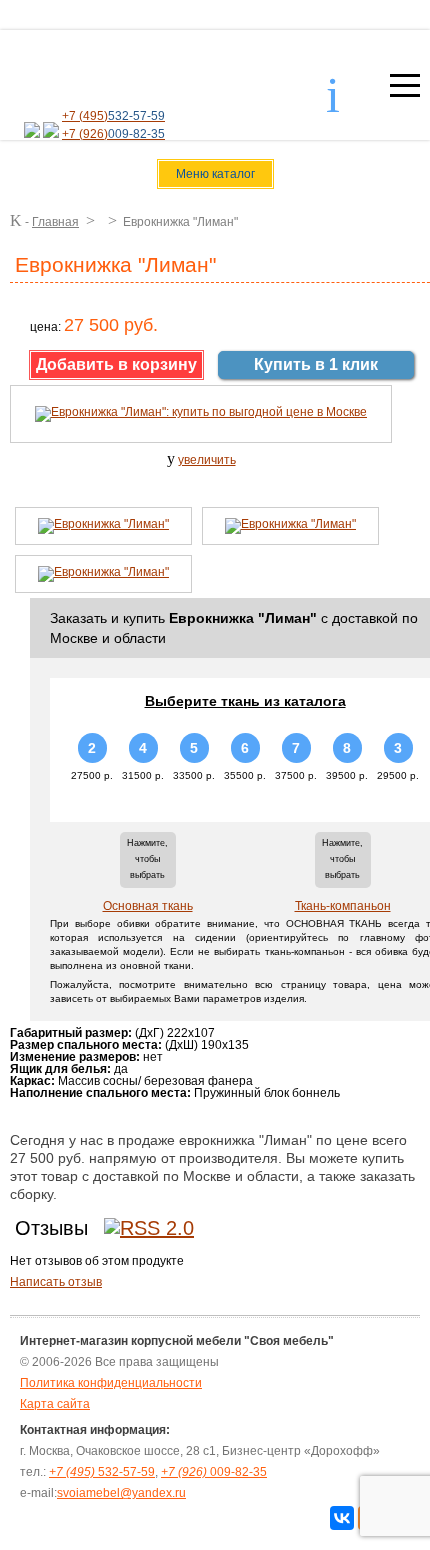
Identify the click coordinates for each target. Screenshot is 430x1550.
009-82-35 (214, 1472)
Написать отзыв (56, 1282)
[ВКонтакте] (342, 1518)
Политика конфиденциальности (111, 1383)
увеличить (207, 460)
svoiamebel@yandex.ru (121, 1493)
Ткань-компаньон (343, 906)
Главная (55, 222)
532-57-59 (102, 1472)
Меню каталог (215, 174)
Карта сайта (55, 1404)
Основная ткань (148, 906)
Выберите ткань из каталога (245, 701)
